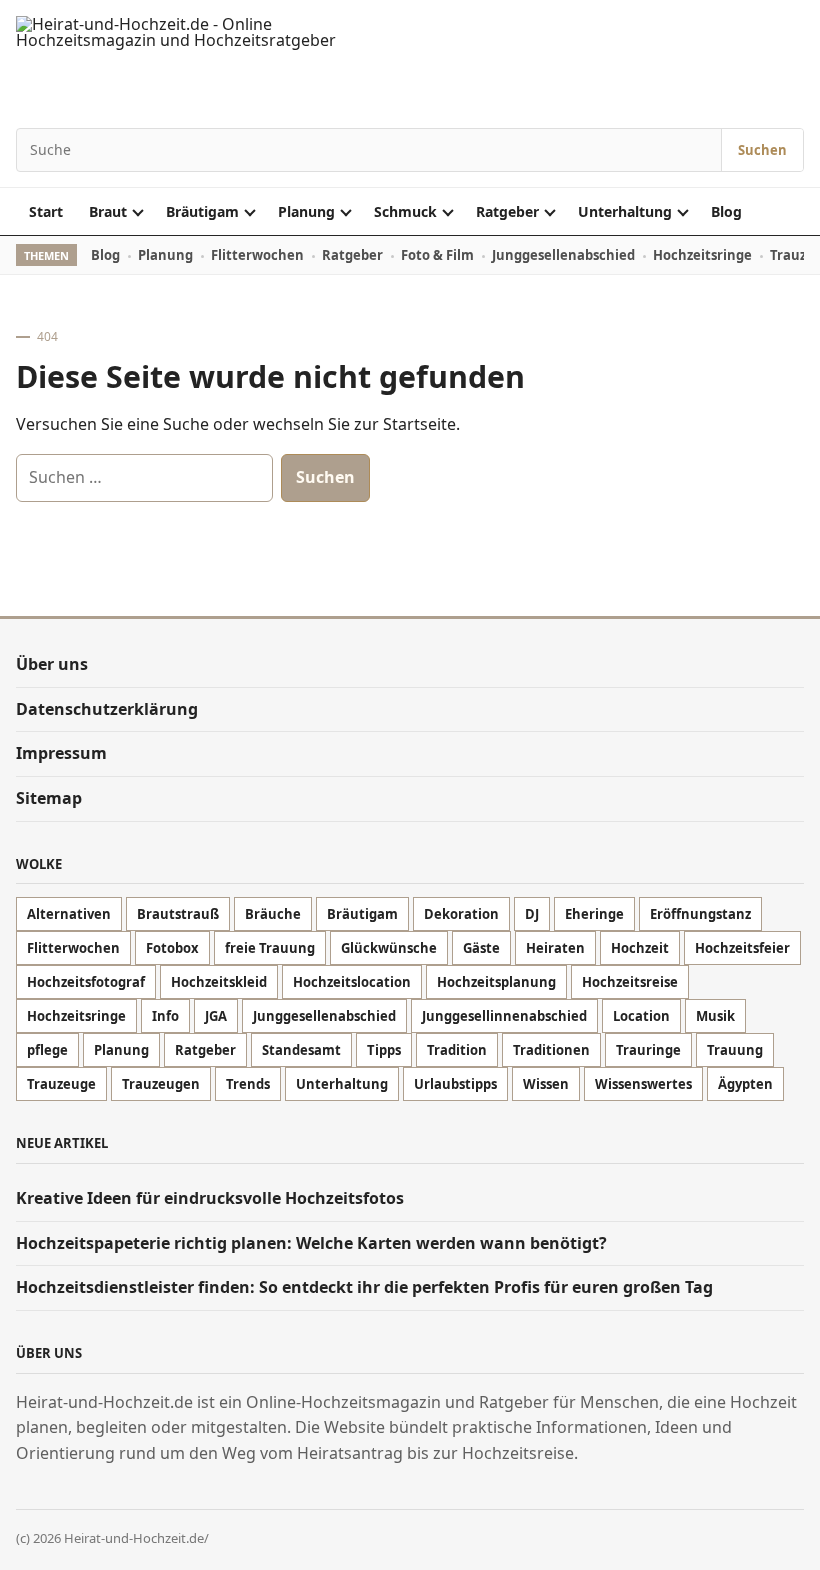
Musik (715, 1016)
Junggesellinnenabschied (504, 1016)
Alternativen (69, 914)
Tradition (457, 1050)
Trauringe (648, 1050)
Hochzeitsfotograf (86, 982)
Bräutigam (202, 211)
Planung (306, 211)
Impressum (61, 753)
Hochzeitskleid (219, 982)
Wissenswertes (643, 1084)
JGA (216, 1016)
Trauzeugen (161, 1084)
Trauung (735, 1050)
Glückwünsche (389, 948)
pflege (47, 1050)
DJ (532, 914)
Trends (248, 1084)
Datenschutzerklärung (107, 709)
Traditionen (551, 1050)
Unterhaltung (625, 211)
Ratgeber (507, 211)
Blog (726, 211)
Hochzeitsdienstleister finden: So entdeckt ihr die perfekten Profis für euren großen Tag (364, 1287)
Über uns (52, 664)
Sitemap (49, 798)
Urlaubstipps (455, 1084)
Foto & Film (437, 255)
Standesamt (301, 1050)
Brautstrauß (178, 914)
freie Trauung (270, 948)
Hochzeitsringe (702, 255)
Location (641, 1016)
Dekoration (461, 914)
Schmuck (405, 211)
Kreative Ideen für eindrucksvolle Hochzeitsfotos (212, 1198)
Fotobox (172, 948)
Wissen (546, 1084)
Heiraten (555, 948)
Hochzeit (640, 948)
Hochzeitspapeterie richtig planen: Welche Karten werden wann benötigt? (311, 1243)
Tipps (384, 1050)
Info (165, 1016)
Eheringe (594, 914)
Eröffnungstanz (700, 914)
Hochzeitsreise (630, 982)
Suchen (762, 150)
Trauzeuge (61, 1084)
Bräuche (273, 914)
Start (46, 211)
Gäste (481, 948)
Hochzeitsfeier (742, 948)
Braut (108, 211)
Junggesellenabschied (563, 255)
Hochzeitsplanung (496, 982)
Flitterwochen (257, 255)
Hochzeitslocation (352, 982)
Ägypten (745, 1084)
